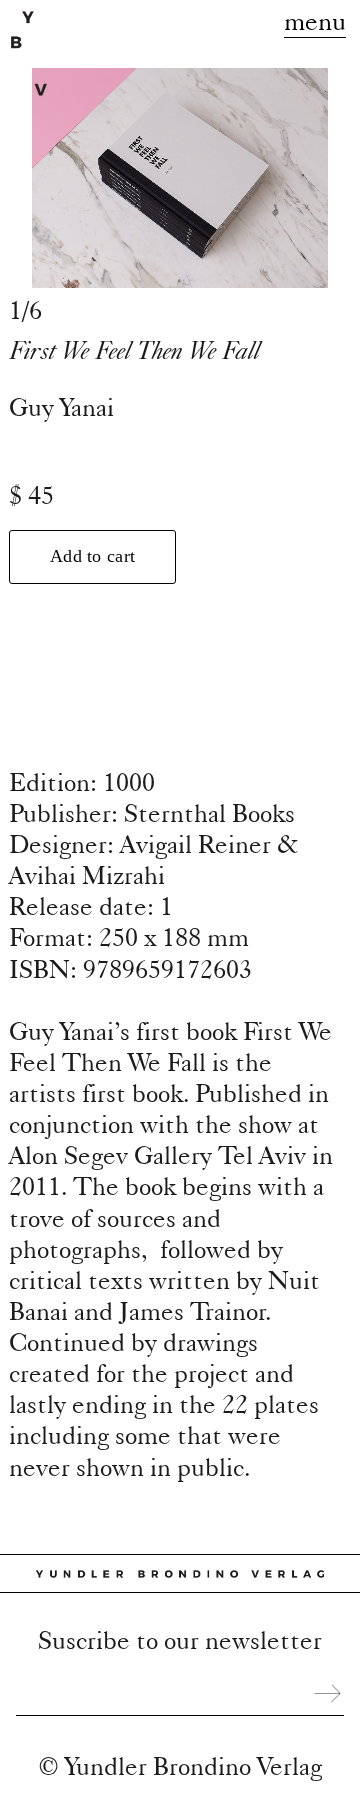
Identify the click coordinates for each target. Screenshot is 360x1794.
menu (315, 20)
